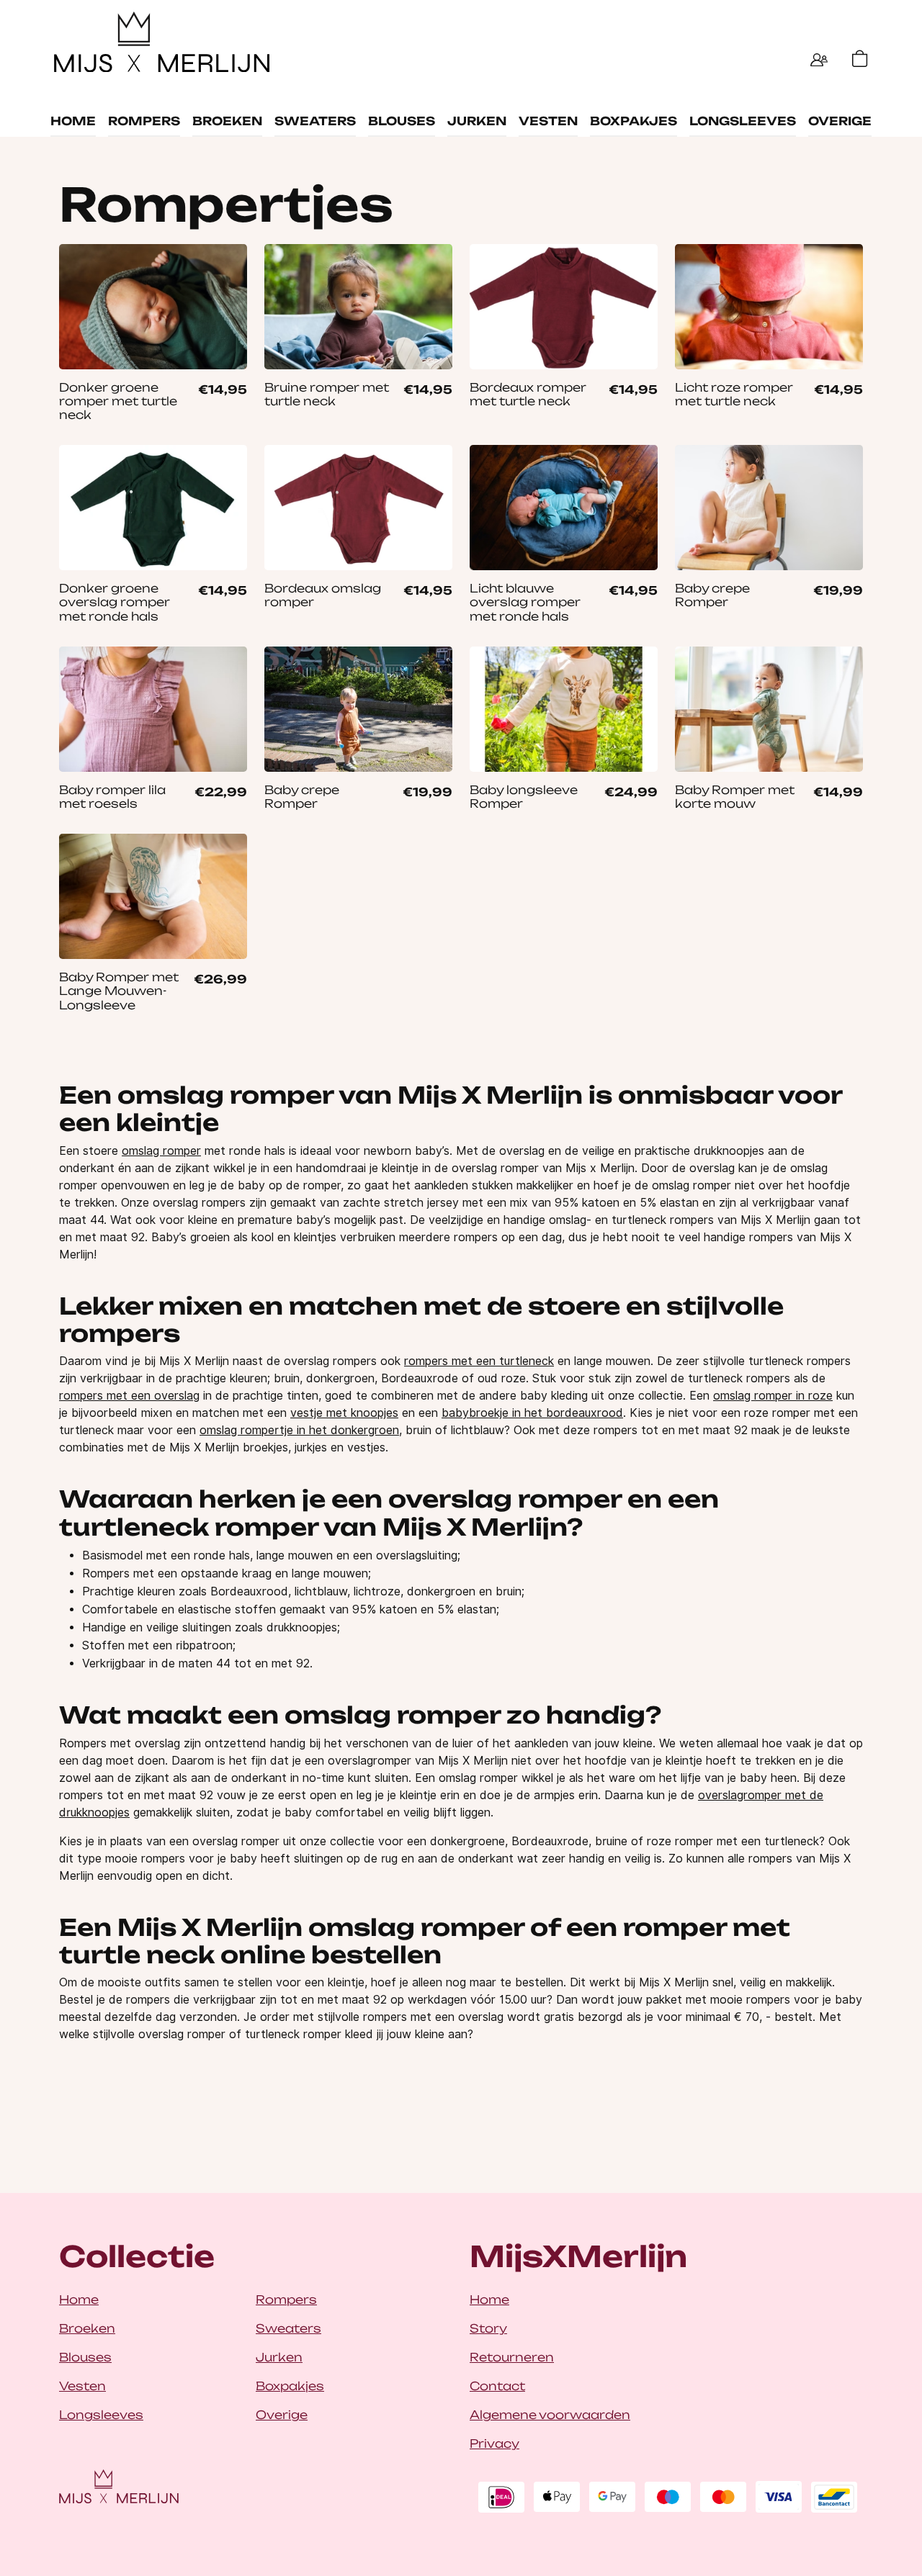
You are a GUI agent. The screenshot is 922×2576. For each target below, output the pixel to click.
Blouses (402, 121)
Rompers (144, 121)
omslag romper (161, 1151)
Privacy (494, 2444)
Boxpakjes (634, 121)
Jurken (477, 121)
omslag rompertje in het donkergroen (299, 1430)
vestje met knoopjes (344, 1413)
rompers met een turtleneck (479, 1361)
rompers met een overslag (129, 1396)
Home (73, 121)
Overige (840, 121)
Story (488, 2328)
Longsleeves (743, 121)
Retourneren (512, 2357)
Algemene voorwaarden (550, 2415)
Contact (497, 2386)
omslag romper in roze (773, 1396)
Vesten (548, 121)
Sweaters (315, 121)
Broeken (227, 121)
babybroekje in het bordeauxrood (532, 1413)
